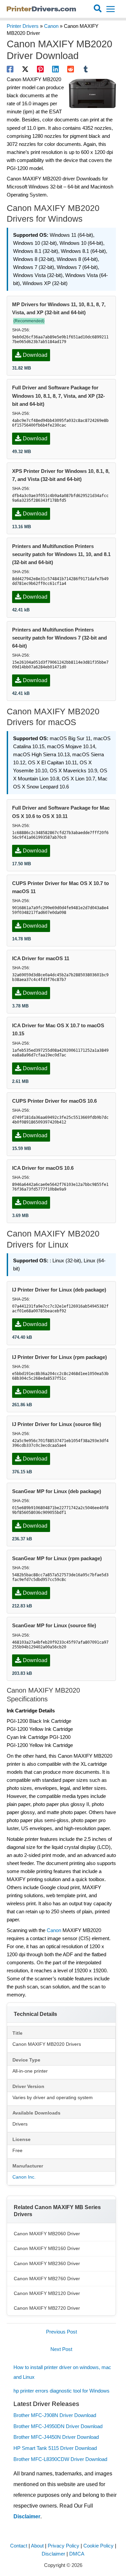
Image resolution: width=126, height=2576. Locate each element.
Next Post (61, 2349)
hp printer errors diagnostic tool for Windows (61, 2391)
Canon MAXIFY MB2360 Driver (47, 2263)
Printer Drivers (23, 26)
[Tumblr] (86, 69)
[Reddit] (71, 69)
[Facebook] (10, 69)
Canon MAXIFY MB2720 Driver (47, 2308)
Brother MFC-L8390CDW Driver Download (60, 2459)
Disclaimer (27, 2516)
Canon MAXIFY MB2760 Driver (47, 2279)
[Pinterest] (40, 69)
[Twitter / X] (25, 69)
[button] (98, 9)
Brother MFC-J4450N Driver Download (56, 2437)
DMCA (77, 2554)
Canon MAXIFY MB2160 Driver (47, 2248)
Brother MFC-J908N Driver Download (55, 2415)
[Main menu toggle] (111, 9)
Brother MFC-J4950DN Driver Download (58, 2426)
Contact (19, 2546)
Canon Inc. (24, 2177)
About (37, 2546)
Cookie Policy (98, 2546)
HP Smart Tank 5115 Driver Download (55, 2448)
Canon (51, 26)
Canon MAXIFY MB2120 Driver (47, 2293)
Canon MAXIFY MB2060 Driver (47, 2234)
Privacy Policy (64, 2546)
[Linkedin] (55, 69)
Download (35, 355)
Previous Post (61, 2332)
